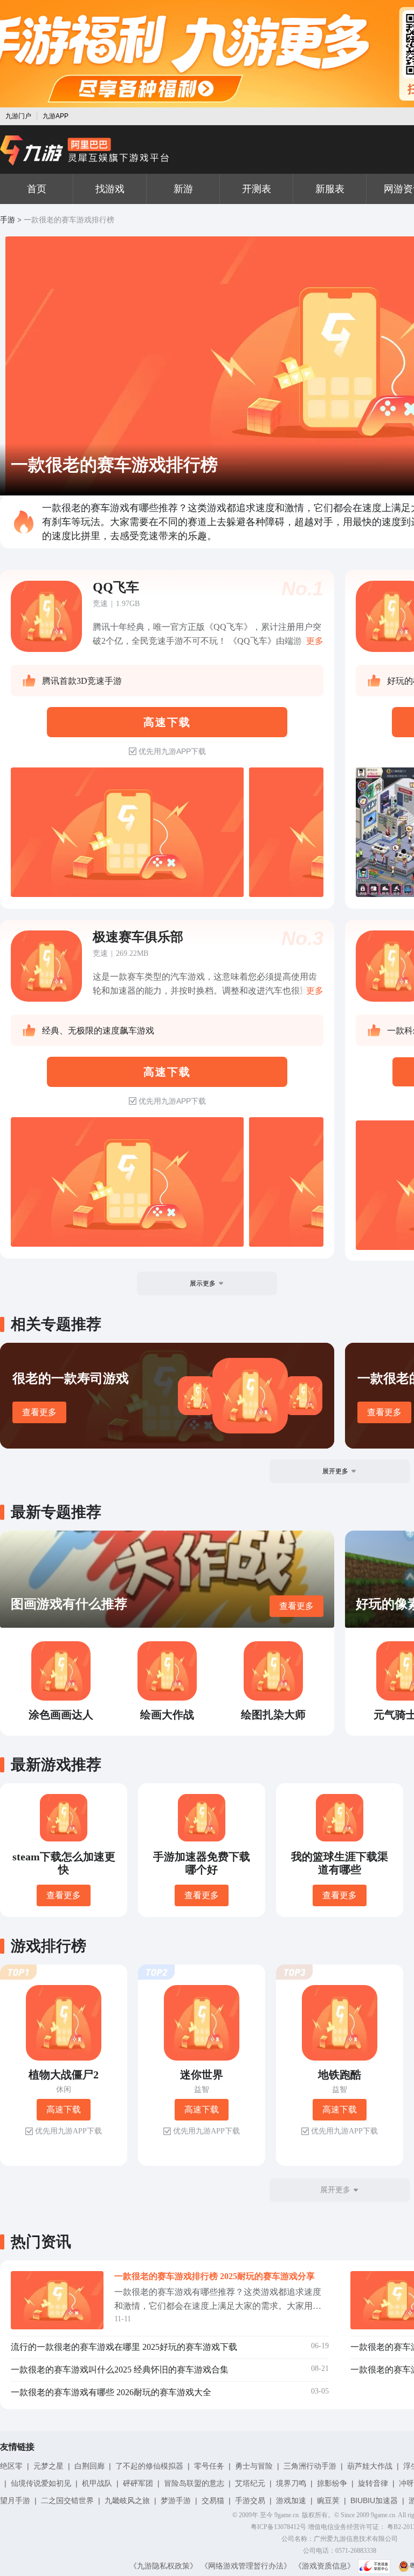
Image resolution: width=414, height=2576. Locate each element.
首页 (37, 189)
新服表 (330, 189)
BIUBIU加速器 (374, 2500)
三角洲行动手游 (310, 2466)
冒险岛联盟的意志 (194, 2483)
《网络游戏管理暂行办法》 (246, 2566)
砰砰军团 (138, 2483)
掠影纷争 (332, 2483)
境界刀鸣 (291, 2483)
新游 (183, 189)
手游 (8, 220)
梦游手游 (176, 2500)
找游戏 (110, 189)
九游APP (56, 116)
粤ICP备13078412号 (278, 2527)
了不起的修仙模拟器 (149, 2466)
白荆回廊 (89, 2466)
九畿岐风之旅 (127, 2500)
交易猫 (213, 2500)
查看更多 (39, 1412)
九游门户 (18, 116)
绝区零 (11, 2466)
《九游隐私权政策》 (163, 2566)
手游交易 (250, 2500)
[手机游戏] (85, 151)
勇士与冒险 (254, 2466)
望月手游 (15, 2500)
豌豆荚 (328, 2500)
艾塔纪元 (250, 2483)
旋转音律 (373, 2483)
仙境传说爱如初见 (41, 2483)
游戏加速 (291, 2500)
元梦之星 (49, 2466)
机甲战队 (97, 2483)
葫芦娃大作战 (370, 2466)
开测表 (257, 189)
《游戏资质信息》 (325, 2566)
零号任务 (209, 2466)
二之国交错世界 (67, 2500)
